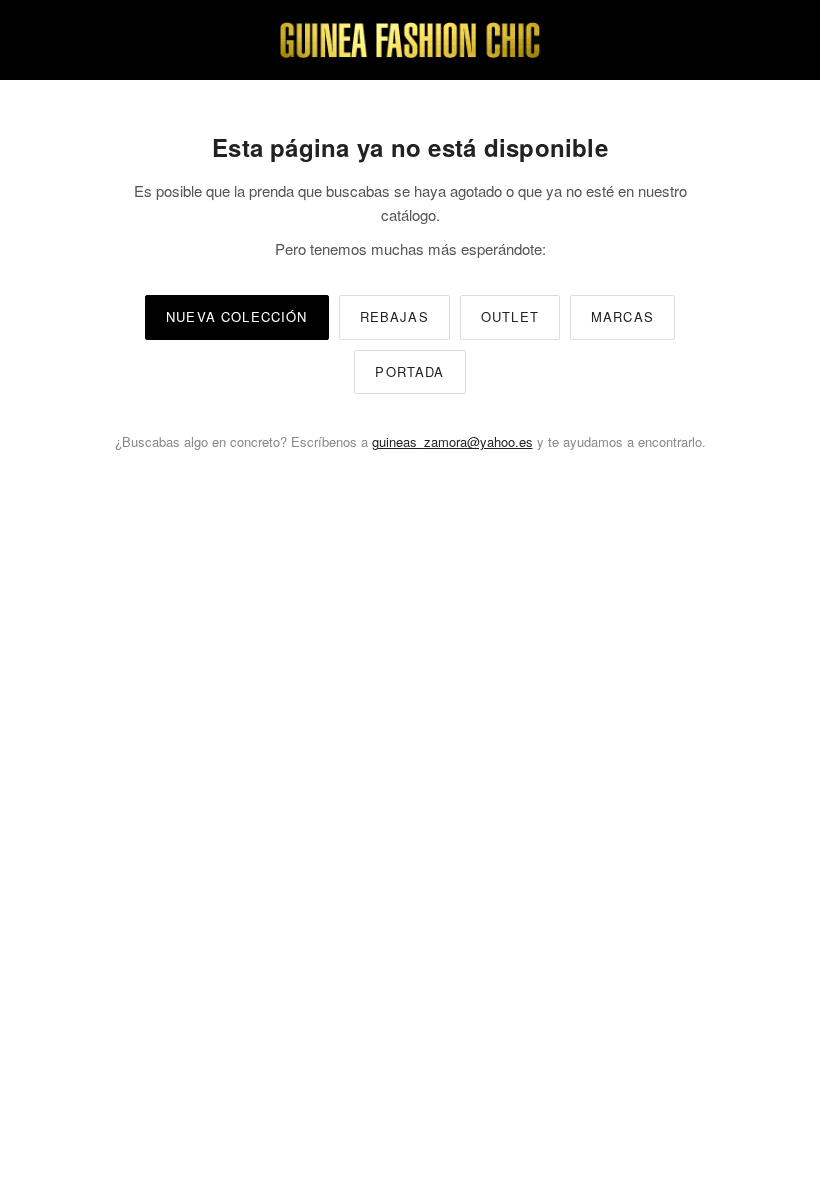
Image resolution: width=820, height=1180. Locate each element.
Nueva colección (237, 316)
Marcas (622, 316)
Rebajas (394, 316)
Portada (409, 371)
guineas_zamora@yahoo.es (452, 441)
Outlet (510, 316)
